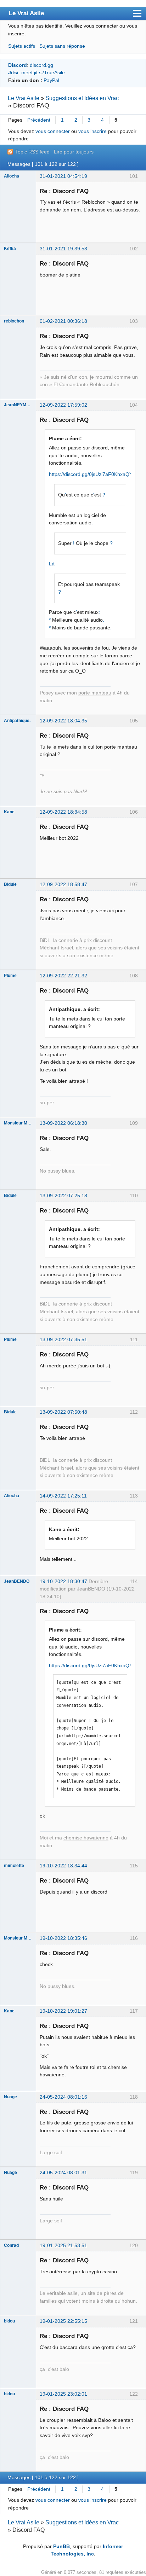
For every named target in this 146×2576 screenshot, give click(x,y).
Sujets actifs (22, 46)
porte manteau (95, 693)
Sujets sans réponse (62, 46)
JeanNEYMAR (18, 405)
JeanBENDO (17, 1581)
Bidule (10, 884)
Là (52, 564)
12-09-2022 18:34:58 (63, 812)
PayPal (51, 80)
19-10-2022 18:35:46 (63, 1938)
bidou (9, 2321)
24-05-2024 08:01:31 (63, 2173)
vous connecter (53, 131)
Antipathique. (17, 721)
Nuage (10, 2097)
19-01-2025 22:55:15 (63, 2321)
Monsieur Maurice (18, 1123)
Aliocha (12, 176)
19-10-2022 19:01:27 (63, 2011)
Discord (18, 65)
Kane (9, 812)
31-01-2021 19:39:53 (63, 249)
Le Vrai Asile (26, 13)
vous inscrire (92, 131)
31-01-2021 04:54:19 (63, 176)
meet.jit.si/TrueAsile (43, 72)
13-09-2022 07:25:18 (63, 1196)
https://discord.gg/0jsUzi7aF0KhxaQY (91, 474)
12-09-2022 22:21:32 (63, 976)
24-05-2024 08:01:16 (63, 2097)
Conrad (11, 2245)
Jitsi (13, 72)
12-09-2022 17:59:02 (63, 405)
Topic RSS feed (32, 152)
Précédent (39, 120)
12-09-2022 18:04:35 (63, 721)
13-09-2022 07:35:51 (63, 1339)
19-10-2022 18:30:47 (63, 1581)
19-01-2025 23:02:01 (63, 2394)
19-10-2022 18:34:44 (63, 1866)
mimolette (14, 1866)
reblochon (14, 321)
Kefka (10, 249)
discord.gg (41, 65)
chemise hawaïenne (86, 1838)
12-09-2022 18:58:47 (63, 884)
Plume (10, 976)
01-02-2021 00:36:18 (63, 321)
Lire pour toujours (74, 152)
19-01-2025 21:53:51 (63, 2245)
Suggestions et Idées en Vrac (82, 98)
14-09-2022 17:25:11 (63, 1496)
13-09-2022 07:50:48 (63, 1412)
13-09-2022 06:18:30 (63, 1123)
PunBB (61, 2546)
